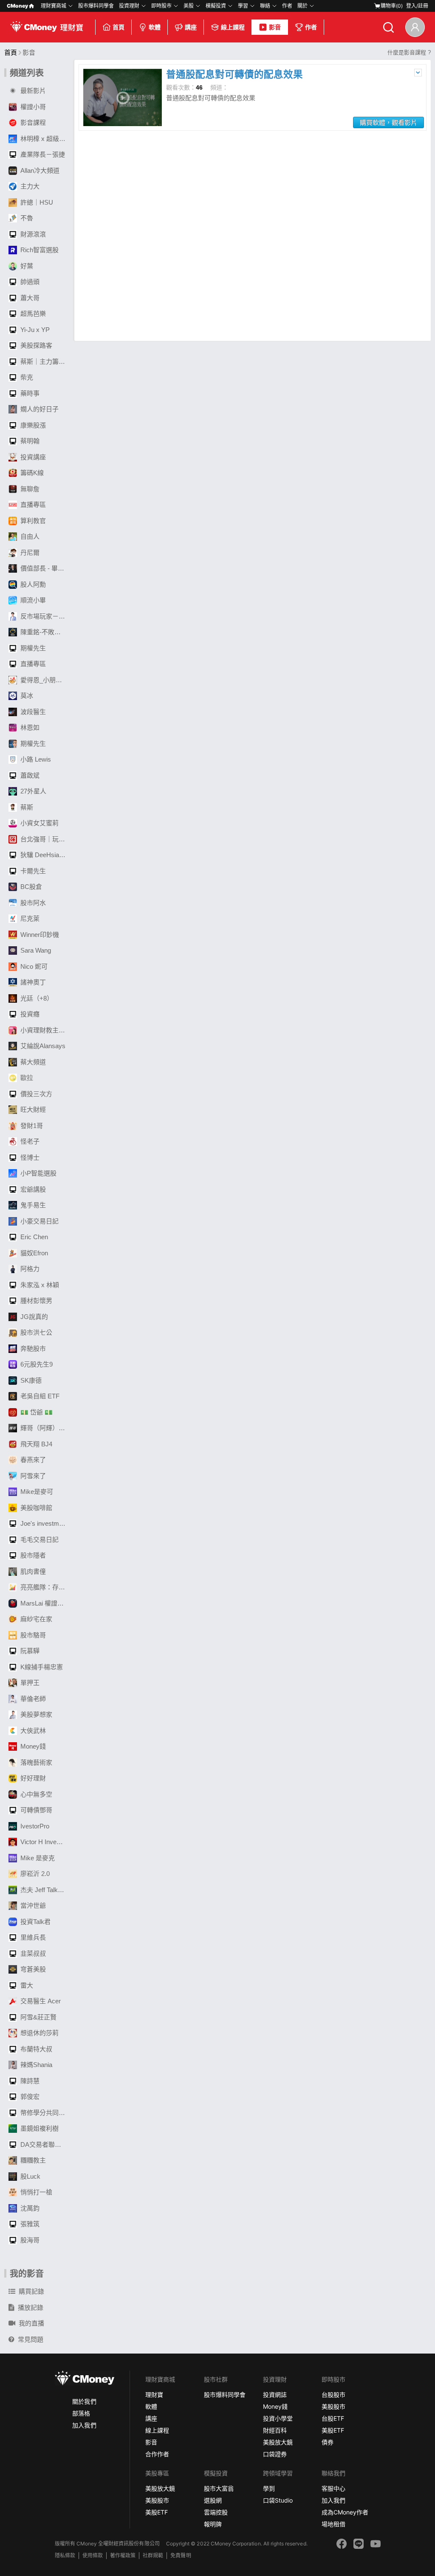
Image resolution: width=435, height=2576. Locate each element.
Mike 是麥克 (38, 1858)
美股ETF (333, 2430)
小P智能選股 (38, 1173)
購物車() (392, 6)
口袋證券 (275, 2454)
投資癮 (30, 1014)
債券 (328, 2442)
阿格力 (30, 1269)
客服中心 (333, 2488)
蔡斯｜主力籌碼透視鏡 (45, 361)
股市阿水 (33, 903)
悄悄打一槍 (36, 2192)
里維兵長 (33, 1937)
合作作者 (157, 2454)
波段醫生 (33, 712)
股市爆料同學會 (96, 6)
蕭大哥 (30, 298)
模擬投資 (216, 6)
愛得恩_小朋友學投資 (45, 680)
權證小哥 (33, 107)
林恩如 (30, 727)
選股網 (213, 2500)
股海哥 (30, 2240)
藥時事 (30, 393)
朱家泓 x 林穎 (40, 1285)
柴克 (27, 377)
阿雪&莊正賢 (38, 2017)
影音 (275, 27)
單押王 (30, 1683)
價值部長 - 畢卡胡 (45, 568)
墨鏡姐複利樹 (40, 2128)
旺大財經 (33, 1109)
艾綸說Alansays (43, 1046)
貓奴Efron (34, 1253)
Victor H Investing (45, 1842)
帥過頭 (30, 282)
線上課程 (233, 27)
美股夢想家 (36, 1714)
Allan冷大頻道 (40, 170)
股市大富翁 (219, 2488)
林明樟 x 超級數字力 (45, 139)
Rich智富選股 (40, 250)
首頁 (119, 27)
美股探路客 (36, 345)
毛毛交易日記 (40, 1540)
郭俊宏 (30, 2097)
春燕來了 (33, 1460)
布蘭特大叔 (36, 2049)
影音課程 (33, 122)
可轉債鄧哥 (36, 1810)
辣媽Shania (36, 2065)
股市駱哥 (33, 1635)
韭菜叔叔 (33, 1953)
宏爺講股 (33, 1189)
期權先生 (33, 648)
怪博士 (30, 1157)
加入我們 (84, 2425)
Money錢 (33, 1746)
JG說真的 (34, 1317)
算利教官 (33, 521)
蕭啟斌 (30, 775)
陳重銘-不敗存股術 (45, 632)
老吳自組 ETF (40, 1396)
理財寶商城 (54, 6)
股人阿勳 (33, 584)
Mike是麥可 (37, 1492)
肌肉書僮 (33, 1571)
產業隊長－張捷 (43, 154)
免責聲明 (181, 2555)
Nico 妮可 (34, 966)
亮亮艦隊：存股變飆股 (45, 1587)
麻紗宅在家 (36, 1619)
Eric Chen (34, 1237)
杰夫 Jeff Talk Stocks (45, 1890)
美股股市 (333, 2406)
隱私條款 (65, 2555)
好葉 (27, 266)
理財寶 (154, 2395)
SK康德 (31, 1380)
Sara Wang (36, 950)
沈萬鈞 (30, 2208)
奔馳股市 (33, 1348)
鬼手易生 (33, 1205)
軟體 (155, 27)
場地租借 (333, 2524)
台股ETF (333, 2418)
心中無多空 (36, 1794)
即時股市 (161, 6)
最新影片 (33, 91)
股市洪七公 (36, 1332)
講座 (191, 27)
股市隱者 (33, 1555)
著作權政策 (123, 2555)
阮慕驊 (30, 1651)
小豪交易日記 (40, 1221)
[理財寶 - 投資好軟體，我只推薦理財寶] (48, 27)
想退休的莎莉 (40, 2033)
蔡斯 (27, 807)
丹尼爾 (30, 553)
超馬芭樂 (33, 314)
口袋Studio (278, 2500)
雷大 (27, 1985)
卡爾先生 (33, 871)
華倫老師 (33, 1699)
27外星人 (33, 791)
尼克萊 (30, 918)
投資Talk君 (35, 1922)
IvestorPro (35, 1826)
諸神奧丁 (33, 982)
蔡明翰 (30, 441)
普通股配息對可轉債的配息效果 (234, 75)
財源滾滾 (33, 234)
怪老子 (30, 1141)
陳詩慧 (30, 2081)
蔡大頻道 (33, 1062)
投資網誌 (275, 2395)
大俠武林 (33, 1731)
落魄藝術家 (36, 1762)
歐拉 (27, 1078)
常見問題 (31, 2339)
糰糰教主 (33, 2160)
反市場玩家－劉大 (45, 616)
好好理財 (33, 1778)
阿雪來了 (33, 1476)
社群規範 (153, 2555)
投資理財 (129, 6)
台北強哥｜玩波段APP (45, 839)
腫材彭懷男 (36, 1301)
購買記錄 (31, 2291)
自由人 (30, 536)
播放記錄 (31, 2307)
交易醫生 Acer (41, 2001)
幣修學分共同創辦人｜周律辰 (45, 2113)
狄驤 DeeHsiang (43, 855)
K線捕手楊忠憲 (42, 1667)
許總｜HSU (37, 202)
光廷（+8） (37, 998)
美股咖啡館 (36, 1508)
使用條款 (93, 2555)
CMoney (17, 6)
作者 (311, 27)
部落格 (81, 2413)
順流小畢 (33, 600)
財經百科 (275, 2430)
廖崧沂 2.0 (35, 1874)
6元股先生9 (37, 1364)
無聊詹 (30, 489)
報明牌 (213, 2524)
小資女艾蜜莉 (40, 823)
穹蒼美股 (33, 1969)
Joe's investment (44, 1523)
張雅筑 (30, 2224)
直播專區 (33, 505)
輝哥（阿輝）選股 (45, 1428)
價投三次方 (36, 1094)
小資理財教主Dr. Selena (45, 1030)
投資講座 (33, 457)
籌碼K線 (32, 473)
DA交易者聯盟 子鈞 (45, 2144)
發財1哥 (32, 1126)
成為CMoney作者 (345, 2512)
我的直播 (31, 2323)
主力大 (30, 186)
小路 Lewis (36, 759)
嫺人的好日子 (40, 409)
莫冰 (27, 696)
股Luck (30, 2176)
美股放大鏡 (278, 2442)
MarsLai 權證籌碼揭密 (45, 1603)
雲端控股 (216, 2512)
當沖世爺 (33, 1905)
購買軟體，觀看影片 (388, 122)
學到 (269, 2488)
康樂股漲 (33, 425)
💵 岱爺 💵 (37, 1412)
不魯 (27, 218)
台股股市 (333, 2395)
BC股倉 (31, 887)
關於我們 (84, 2401)
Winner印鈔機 (40, 935)
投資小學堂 (278, 2418)
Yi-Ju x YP (35, 330)
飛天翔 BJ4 (36, 1444)
